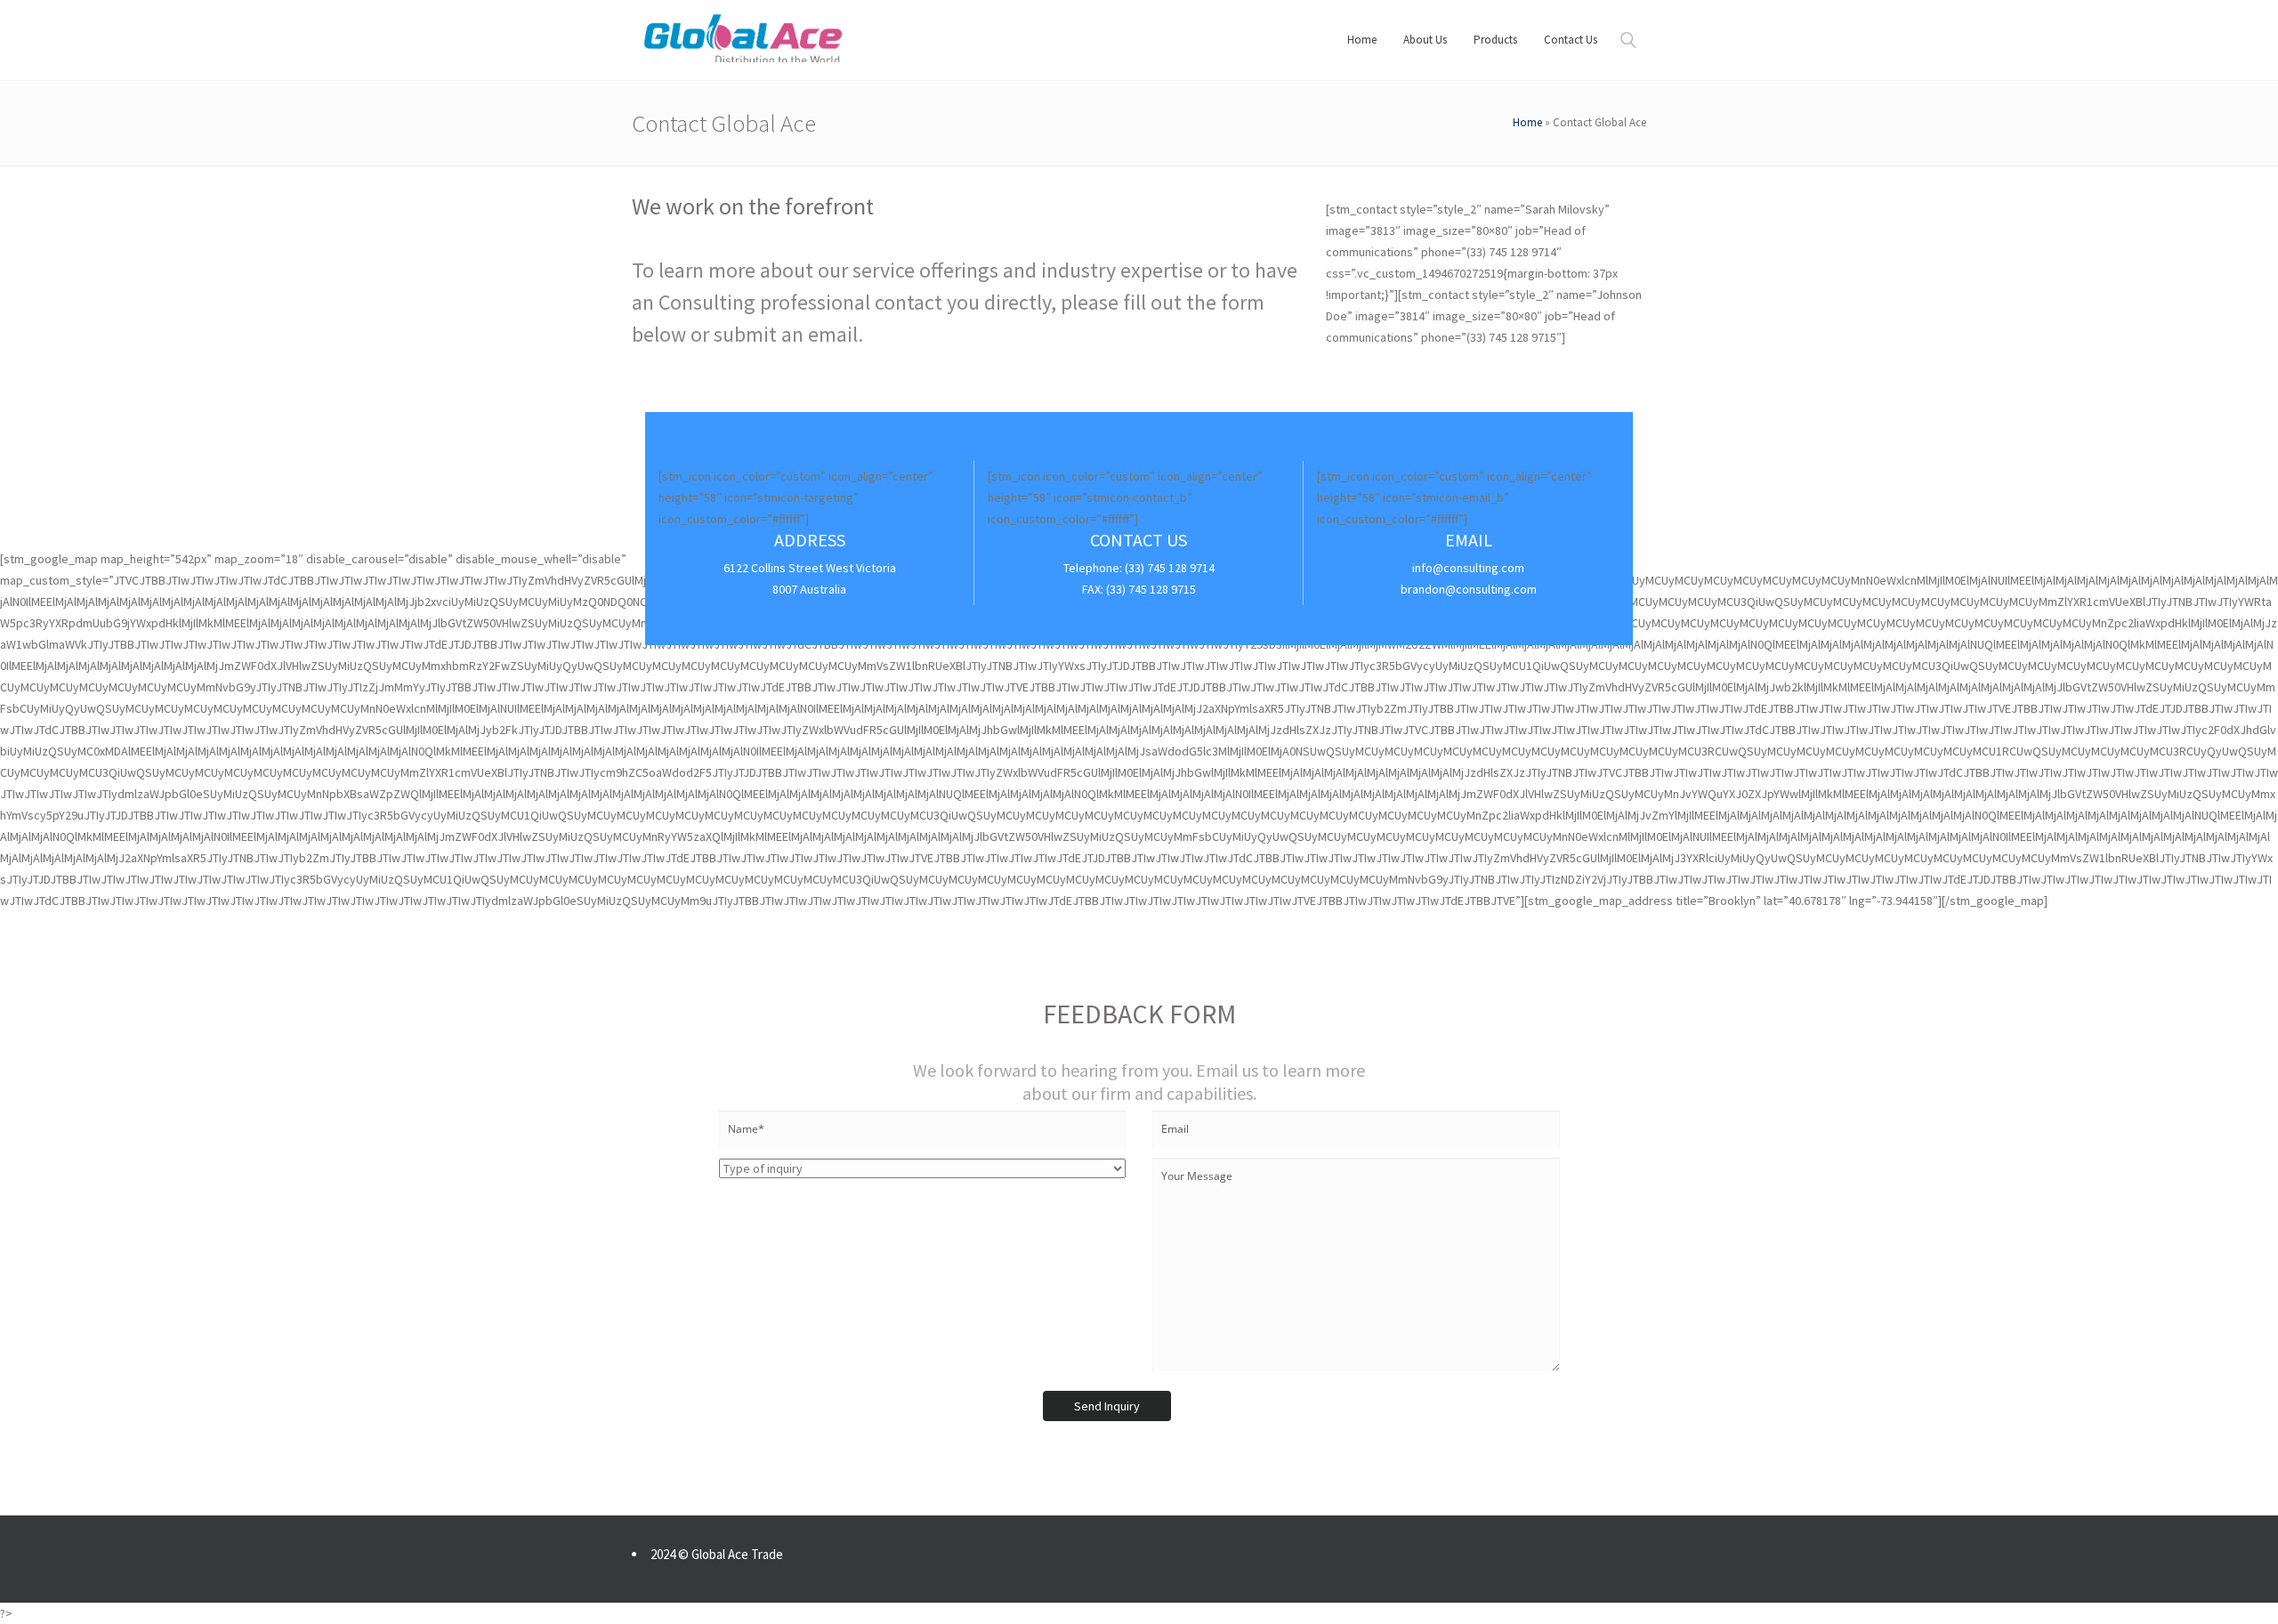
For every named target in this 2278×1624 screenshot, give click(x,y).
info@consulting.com (1468, 568)
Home (1527, 122)
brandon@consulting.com (1469, 589)
